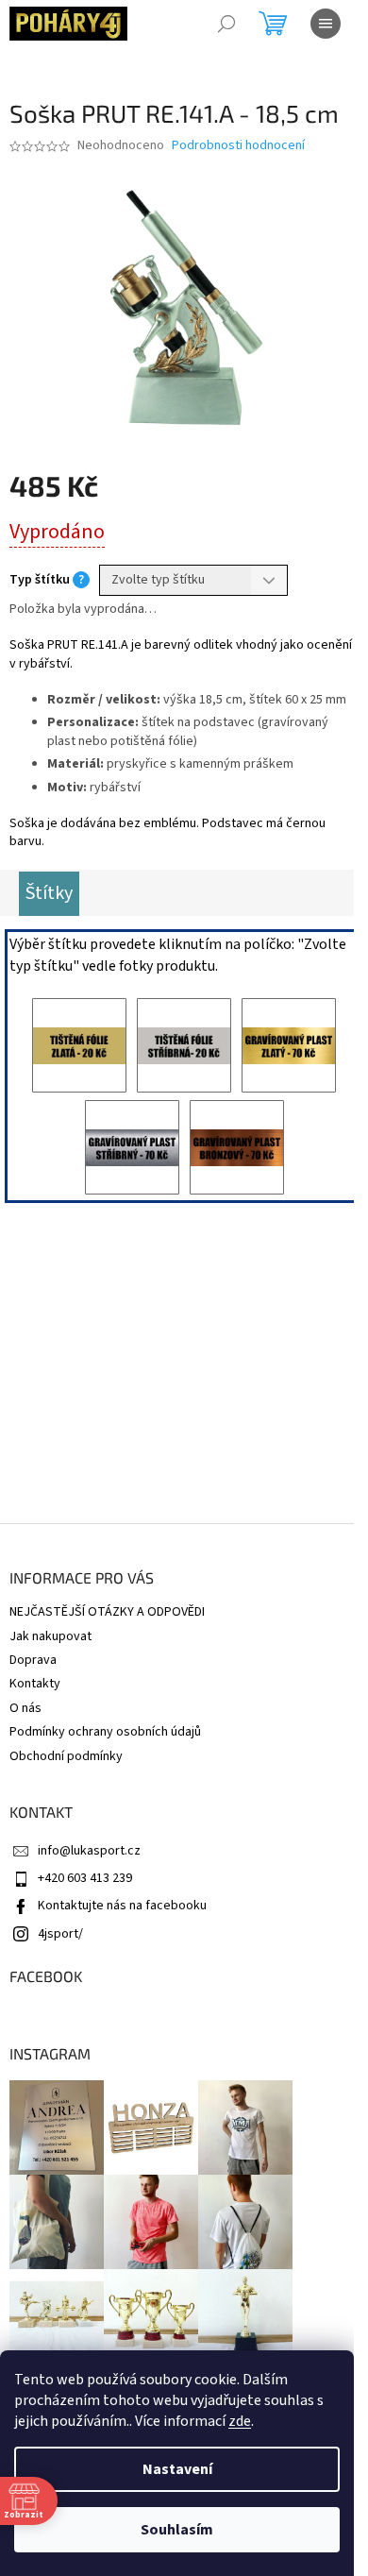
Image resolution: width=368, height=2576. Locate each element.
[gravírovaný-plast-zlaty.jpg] (289, 1045)
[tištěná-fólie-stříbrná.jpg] (184, 1045)
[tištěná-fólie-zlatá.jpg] (79, 1045)
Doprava (33, 1660)
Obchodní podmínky (66, 1756)
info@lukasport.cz (89, 1851)
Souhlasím (177, 2530)
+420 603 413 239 (85, 1878)
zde (240, 2421)
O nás (25, 1708)
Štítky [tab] (49, 893)
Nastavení (177, 2469)
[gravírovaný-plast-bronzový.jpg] (237, 1147)
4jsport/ (60, 1934)
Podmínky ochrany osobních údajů (105, 1732)
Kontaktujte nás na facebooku (122, 1906)
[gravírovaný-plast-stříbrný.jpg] (132, 1147)
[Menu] (326, 24)
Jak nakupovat (50, 1636)
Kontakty (35, 1684)
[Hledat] (226, 24)
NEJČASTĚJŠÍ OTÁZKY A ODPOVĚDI (107, 1612)
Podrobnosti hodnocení (238, 146)
